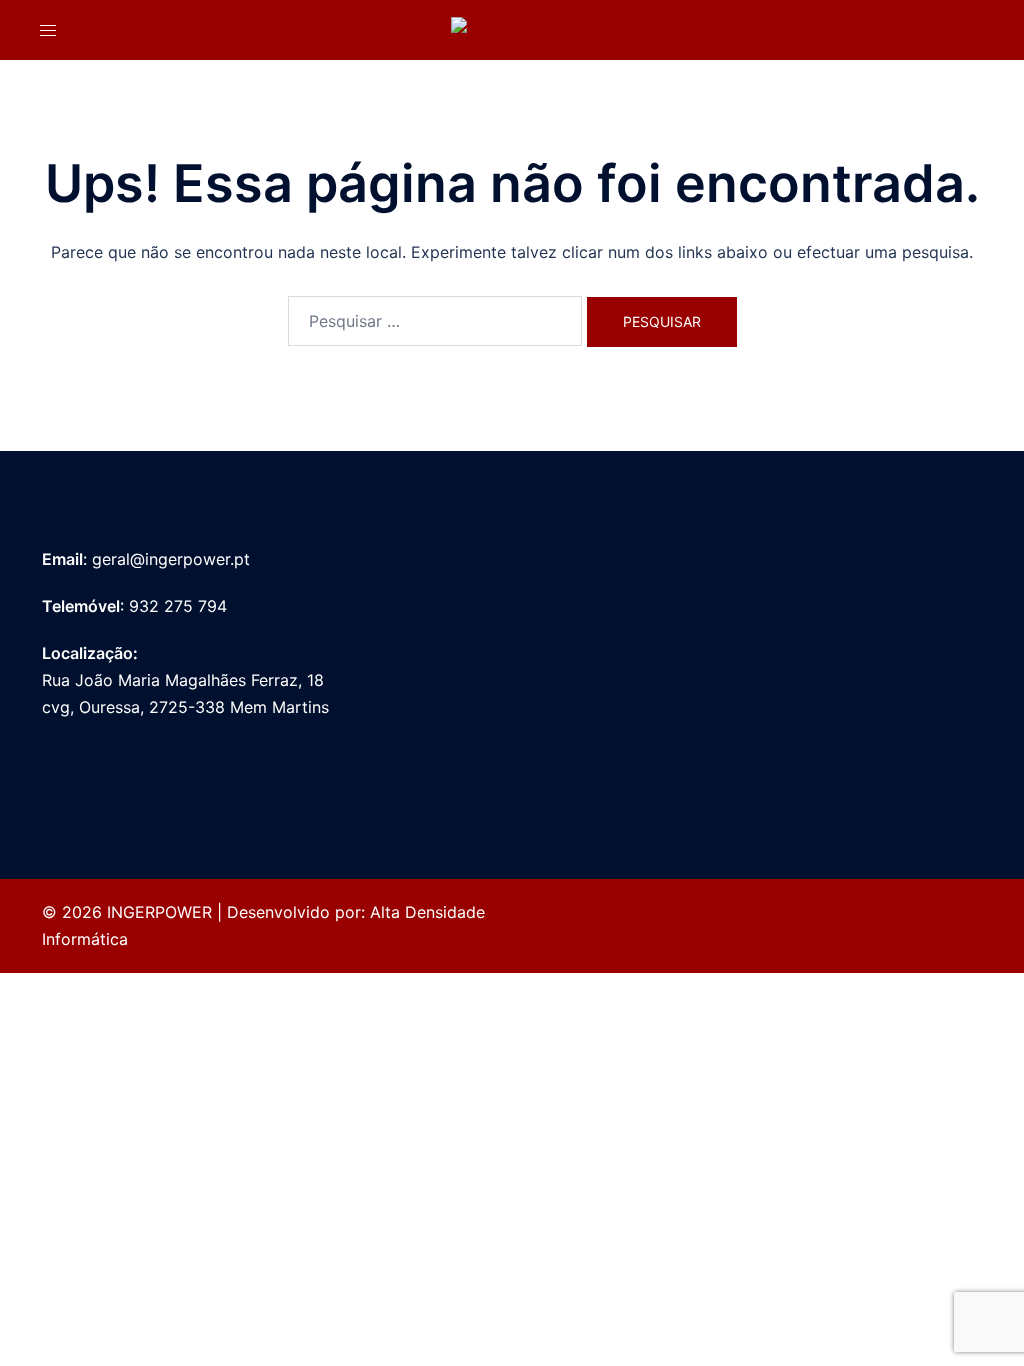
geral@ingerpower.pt (171, 559)
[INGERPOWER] (511, 29)
